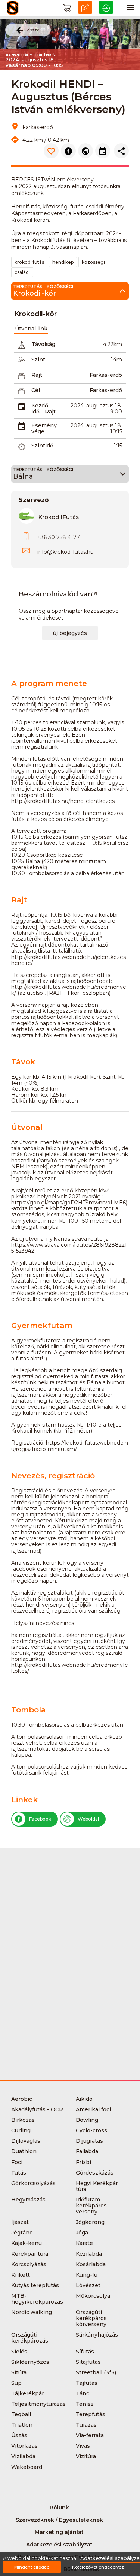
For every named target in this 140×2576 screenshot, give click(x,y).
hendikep (63, 262)
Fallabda (87, 2151)
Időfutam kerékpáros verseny (91, 2206)
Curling (21, 2130)
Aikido (84, 2099)
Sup (16, 2383)
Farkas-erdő (106, 375)
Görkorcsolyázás (33, 2183)
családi (22, 272)
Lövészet (88, 2285)
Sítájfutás (88, 2362)
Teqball (21, 2414)
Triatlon (22, 2425)
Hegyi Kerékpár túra (97, 2186)
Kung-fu (87, 2275)
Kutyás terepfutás (35, 2285)
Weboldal (88, 1819)
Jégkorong (90, 2222)
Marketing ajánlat (59, 2532)
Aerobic (22, 2099)
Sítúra (19, 2372)
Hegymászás (28, 2200)
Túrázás (86, 2425)
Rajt (37, 375)
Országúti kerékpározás (30, 2338)
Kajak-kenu (27, 2243)
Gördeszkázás (95, 2173)
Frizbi (83, 2162)
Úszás (19, 2435)
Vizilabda (23, 2456)
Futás (19, 2173)
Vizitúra (86, 2456)
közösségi (93, 262)
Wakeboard (27, 2467)
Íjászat (20, 2222)
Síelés (19, 2352)
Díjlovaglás (26, 2141)
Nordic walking (32, 2312)
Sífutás (85, 2352)
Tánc (83, 2393)
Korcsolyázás (29, 2264)
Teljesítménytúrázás (38, 2404)
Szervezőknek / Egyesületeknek (59, 2520)
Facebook (40, 1819)
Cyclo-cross (91, 2130)
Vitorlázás (24, 2446)
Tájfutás (87, 2383)
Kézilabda (89, 2254)
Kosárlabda (91, 2264)
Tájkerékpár (28, 2393)
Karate (84, 2243)
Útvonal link (31, 329)
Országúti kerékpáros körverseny (91, 2318)
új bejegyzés (70, 633)
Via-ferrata (90, 2435)
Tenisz (85, 2404)
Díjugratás (89, 2141)
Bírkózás (23, 2120)
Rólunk (59, 2508)
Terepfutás (91, 2414)
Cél (36, 390)
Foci (17, 2162)
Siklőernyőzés (30, 2362)
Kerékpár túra (30, 2254)
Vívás (83, 2446)
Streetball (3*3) (96, 2372)
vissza (33, 30)
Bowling (87, 2120)
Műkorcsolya (93, 2296)
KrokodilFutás (58, 517)
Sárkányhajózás (97, 2335)
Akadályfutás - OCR (37, 2109)
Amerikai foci (93, 2109)
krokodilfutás (29, 262)
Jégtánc (22, 2233)
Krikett (21, 2275)
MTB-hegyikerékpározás (37, 2299)
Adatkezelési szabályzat (59, 2545)
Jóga (82, 2233)
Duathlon (24, 2151)
